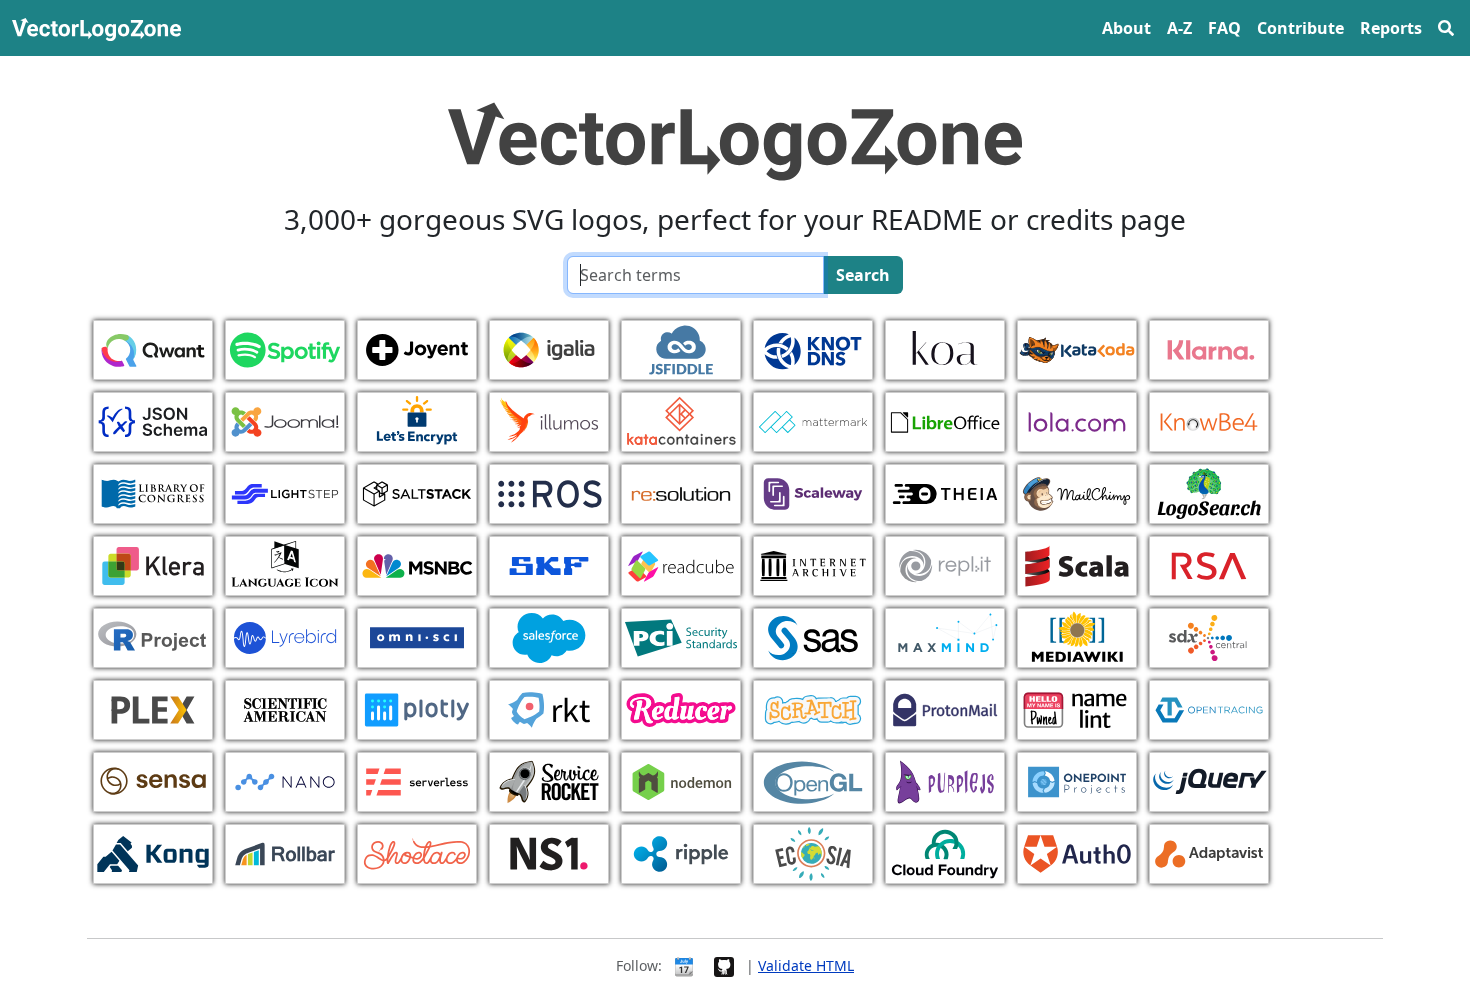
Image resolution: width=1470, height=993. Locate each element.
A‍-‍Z (1179, 28)
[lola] (1077, 420)
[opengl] (813, 780)
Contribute (1300, 28)
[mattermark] (813, 420)
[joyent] (417, 348)
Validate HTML (806, 965)
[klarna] (1209, 348)
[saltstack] (417, 492)
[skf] (549, 564)
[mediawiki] (1077, 636)
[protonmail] (945, 708)
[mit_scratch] (813, 708)
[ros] (549, 492)
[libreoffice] (945, 420)
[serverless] (417, 780)
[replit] (945, 564)
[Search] (1446, 28)
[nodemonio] (681, 780)
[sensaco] (153, 780)
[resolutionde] (681, 492)
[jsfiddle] (681, 348)
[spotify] (285, 348)
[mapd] (417, 636)
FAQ (1224, 28)
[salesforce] (549, 636)
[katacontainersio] (681, 420)
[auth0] (1077, 852)
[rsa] (1209, 564)
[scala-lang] (1077, 564)
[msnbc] (417, 564)
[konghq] (153, 852)
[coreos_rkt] (549, 708)
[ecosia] (813, 852)
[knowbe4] (1209, 420)
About (1126, 28)
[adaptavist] (1209, 852)
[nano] (285, 780)
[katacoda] (1077, 348)
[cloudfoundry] (945, 852)
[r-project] (153, 636)
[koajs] (945, 348)
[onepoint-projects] (1077, 780)
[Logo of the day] (684, 965)
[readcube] (681, 564)
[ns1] (549, 852)
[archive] (813, 564)
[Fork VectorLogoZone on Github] (724, 965)
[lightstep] (285, 492)
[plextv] (153, 708)
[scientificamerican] (285, 708)
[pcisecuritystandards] (681, 636)
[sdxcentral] (1209, 636)
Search (863, 275)
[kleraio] (153, 564)
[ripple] (681, 852)
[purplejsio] (945, 780)
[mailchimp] (1077, 492)
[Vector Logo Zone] (100, 28)
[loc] (153, 492)
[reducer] (681, 708)
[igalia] (549, 348)
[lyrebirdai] (285, 636)
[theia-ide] (945, 492)
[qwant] (153, 348)
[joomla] (285, 420)
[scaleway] (813, 492)
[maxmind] (945, 636)
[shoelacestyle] (417, 852)
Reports (1391, 28)
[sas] (813, 636)
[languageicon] (285, 564)
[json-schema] (153, 420)
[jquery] (1209, 780)
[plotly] (417, 708)
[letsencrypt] (417, 420)
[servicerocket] (549, 780)
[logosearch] (1209, 492)
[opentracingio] (1209, 708)
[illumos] (549, 420)
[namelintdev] (1077, 708)
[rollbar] (285, 852)
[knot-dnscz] (813, 348)
